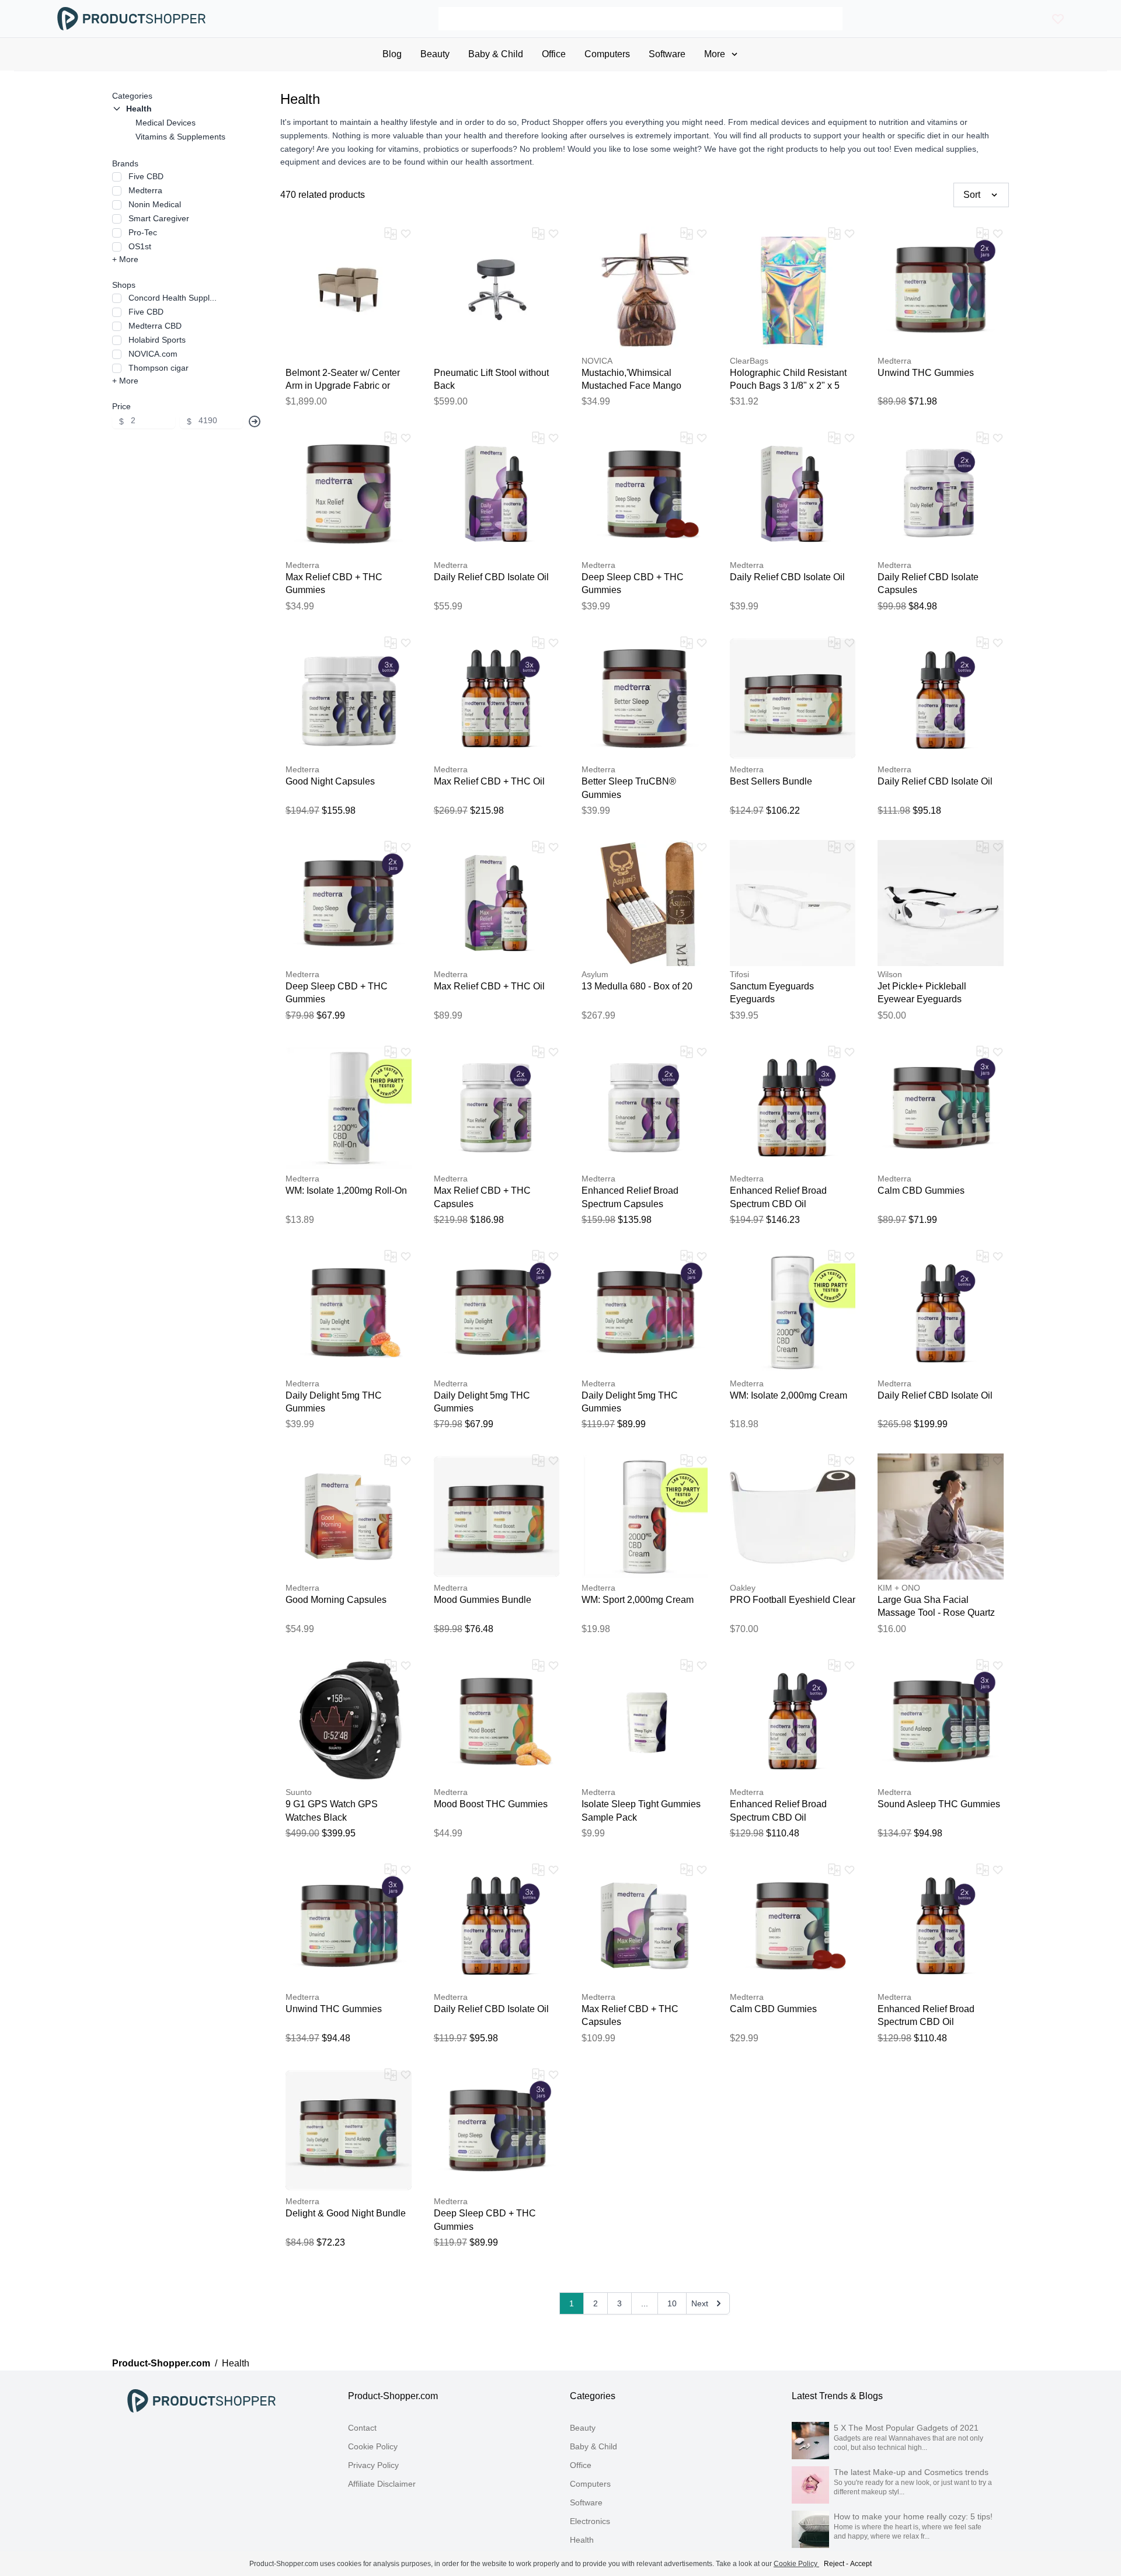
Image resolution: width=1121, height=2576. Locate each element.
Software (586, 2502)
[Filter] (255, 421)
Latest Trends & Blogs (837, 2396)
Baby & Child (593, 2446)
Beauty (583, 2428)
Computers (590, 2484)
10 (672, 2303)
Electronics (590, 2521)
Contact (362, 2428)
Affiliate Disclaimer (382, 2484)
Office (581, 2465)
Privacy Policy (373, 2465)
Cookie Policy (373, 2446)
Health (582, 2540)
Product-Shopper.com (161, 2363)
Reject (834, 2564)
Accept (861, 2564)
